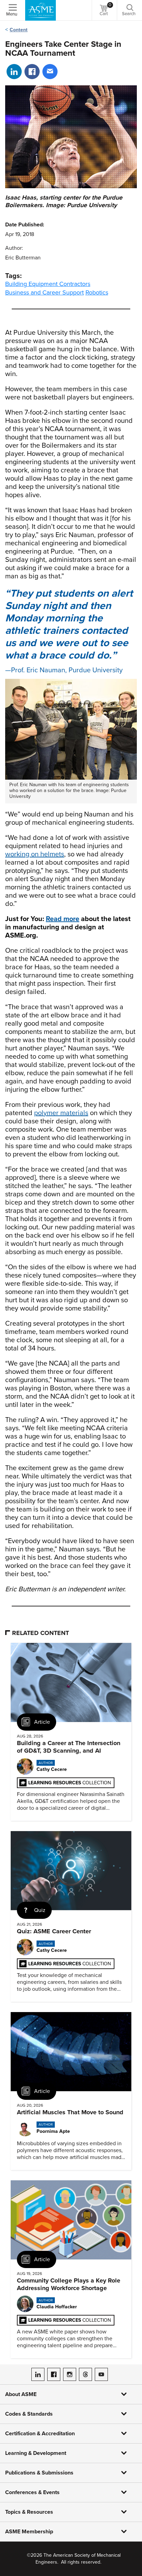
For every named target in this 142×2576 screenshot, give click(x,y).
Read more (63, 919)
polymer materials (61, 1113)
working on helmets (35, 854)
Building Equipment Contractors (48, 284)
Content (19, 30)
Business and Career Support (44, 292)
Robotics (97, 292)
